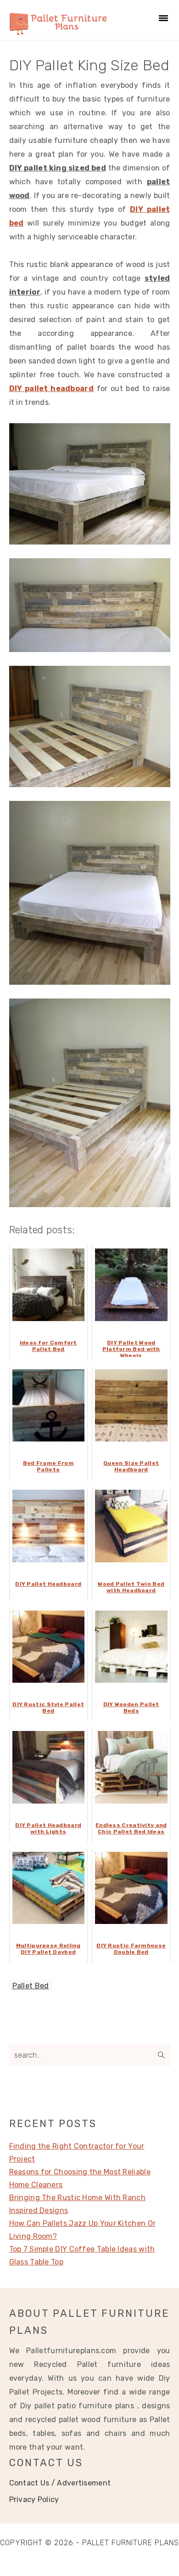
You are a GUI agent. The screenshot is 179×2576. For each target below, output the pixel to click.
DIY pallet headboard (51, 389)
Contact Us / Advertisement (60, 2483)
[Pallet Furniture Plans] (59, 30)
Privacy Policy (34, 2499)
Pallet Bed (31, 1986)
